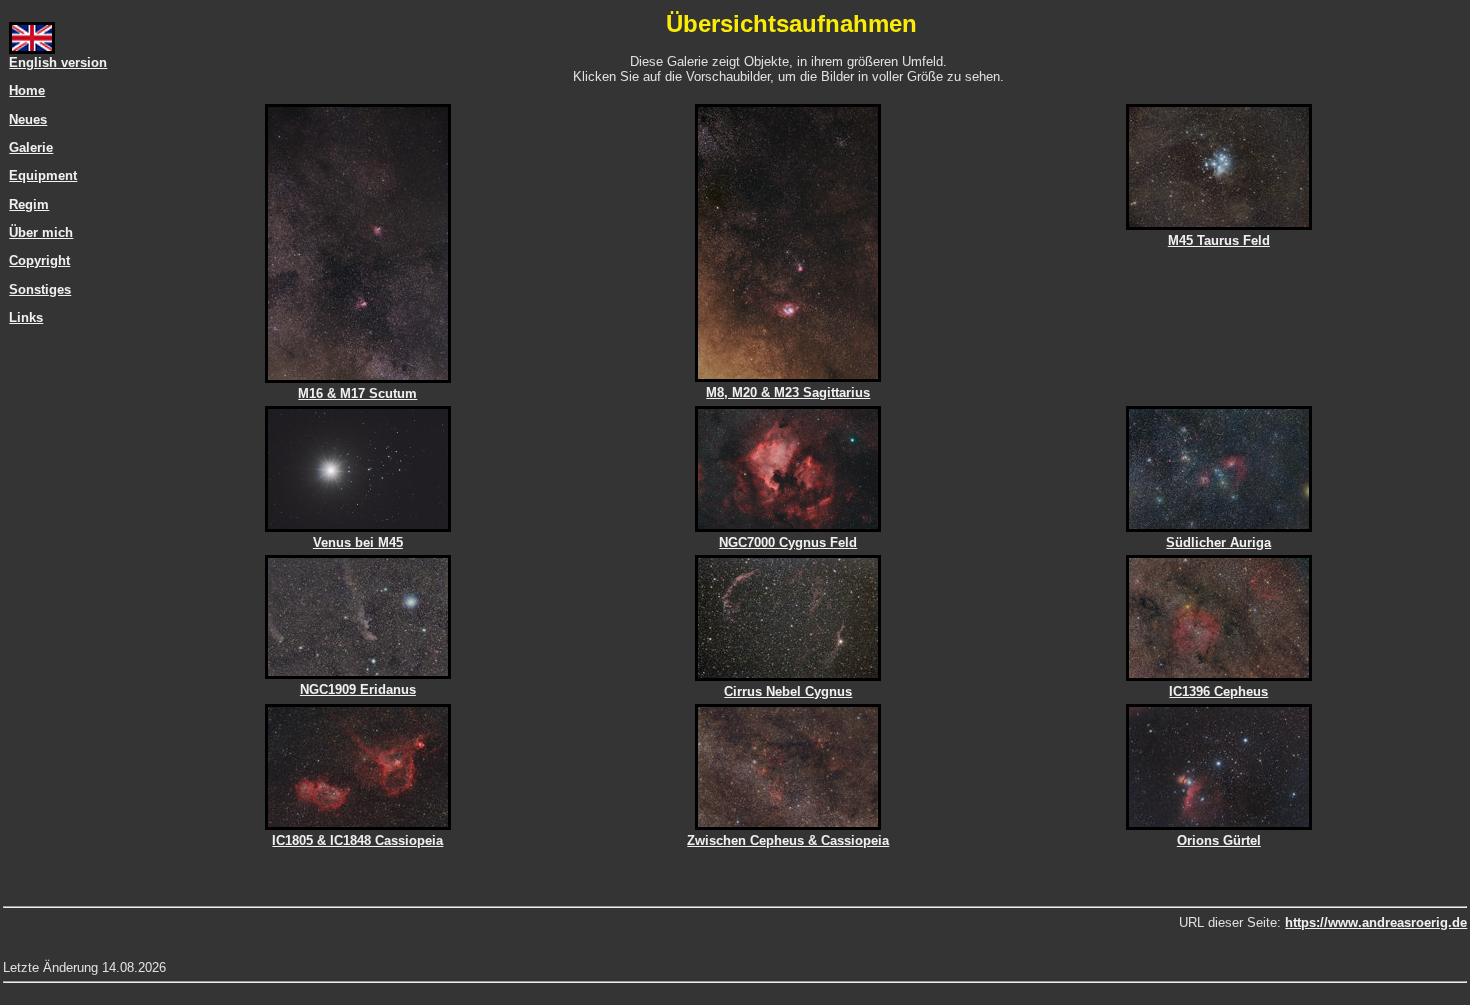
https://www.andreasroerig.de (1376, 922)
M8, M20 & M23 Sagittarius (788, 392)
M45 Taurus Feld (1219, 240)
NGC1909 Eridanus (358, 689)
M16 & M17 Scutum (357, 393)
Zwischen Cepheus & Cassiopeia (788, 840)
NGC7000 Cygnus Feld (788, 542)
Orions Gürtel (1219, 840)
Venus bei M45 (358, 542)
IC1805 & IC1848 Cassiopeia (357, 840)
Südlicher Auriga (1218, 542)
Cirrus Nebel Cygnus (788, 691)
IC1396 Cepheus (1218, 691)
